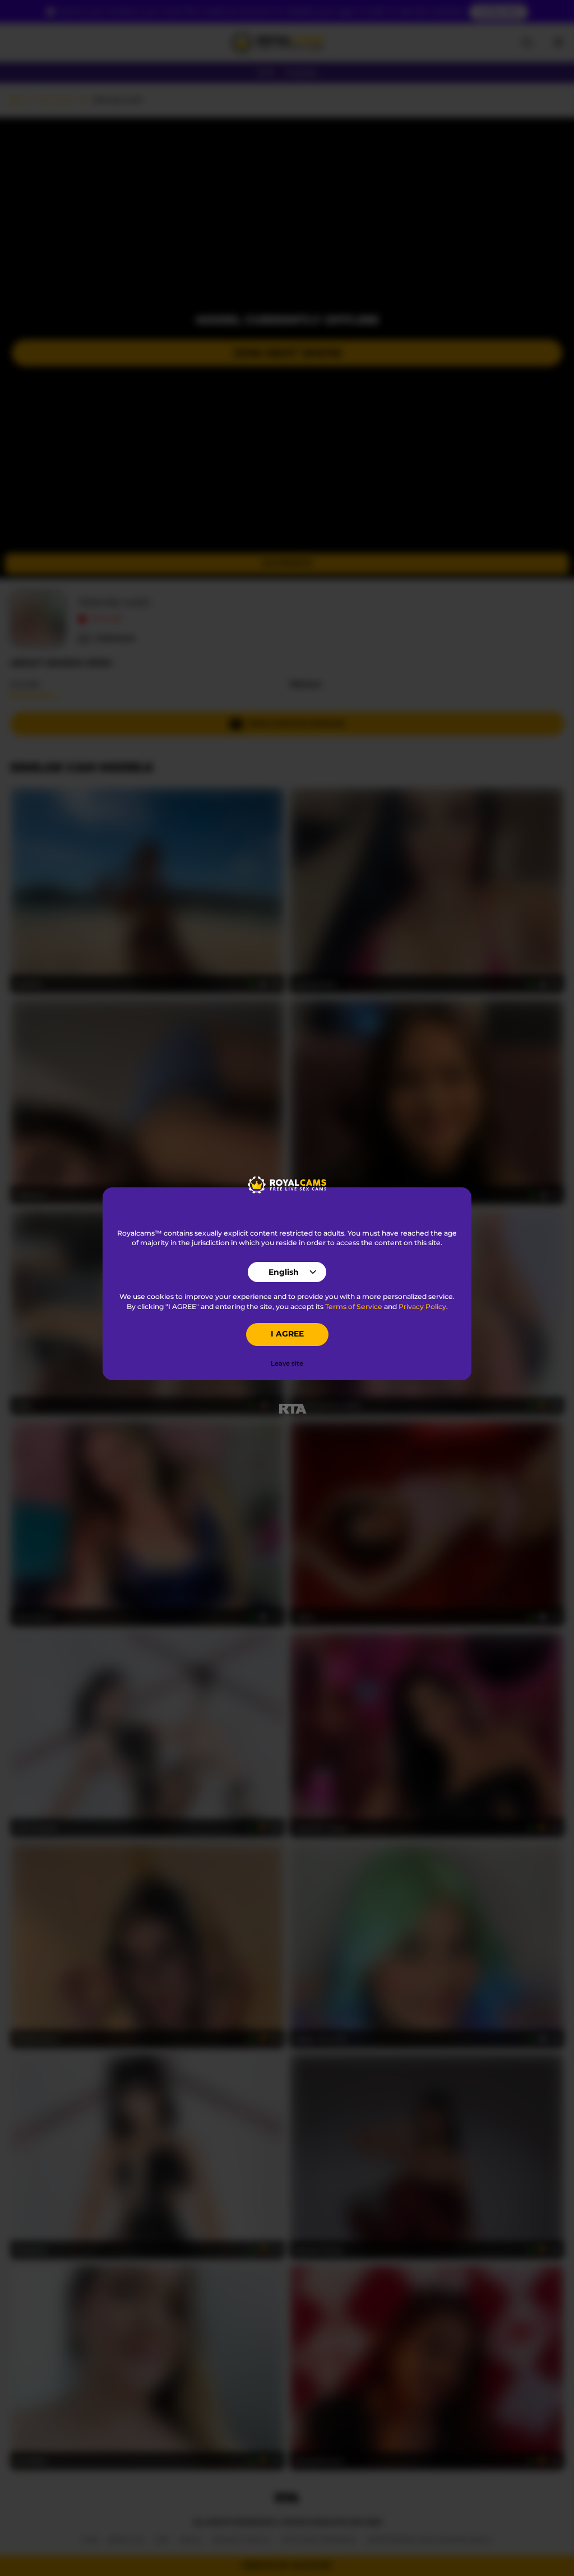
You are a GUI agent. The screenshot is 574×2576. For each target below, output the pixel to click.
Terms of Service (354, 1307)
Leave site (287, 1363)
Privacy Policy (422, 1307)
